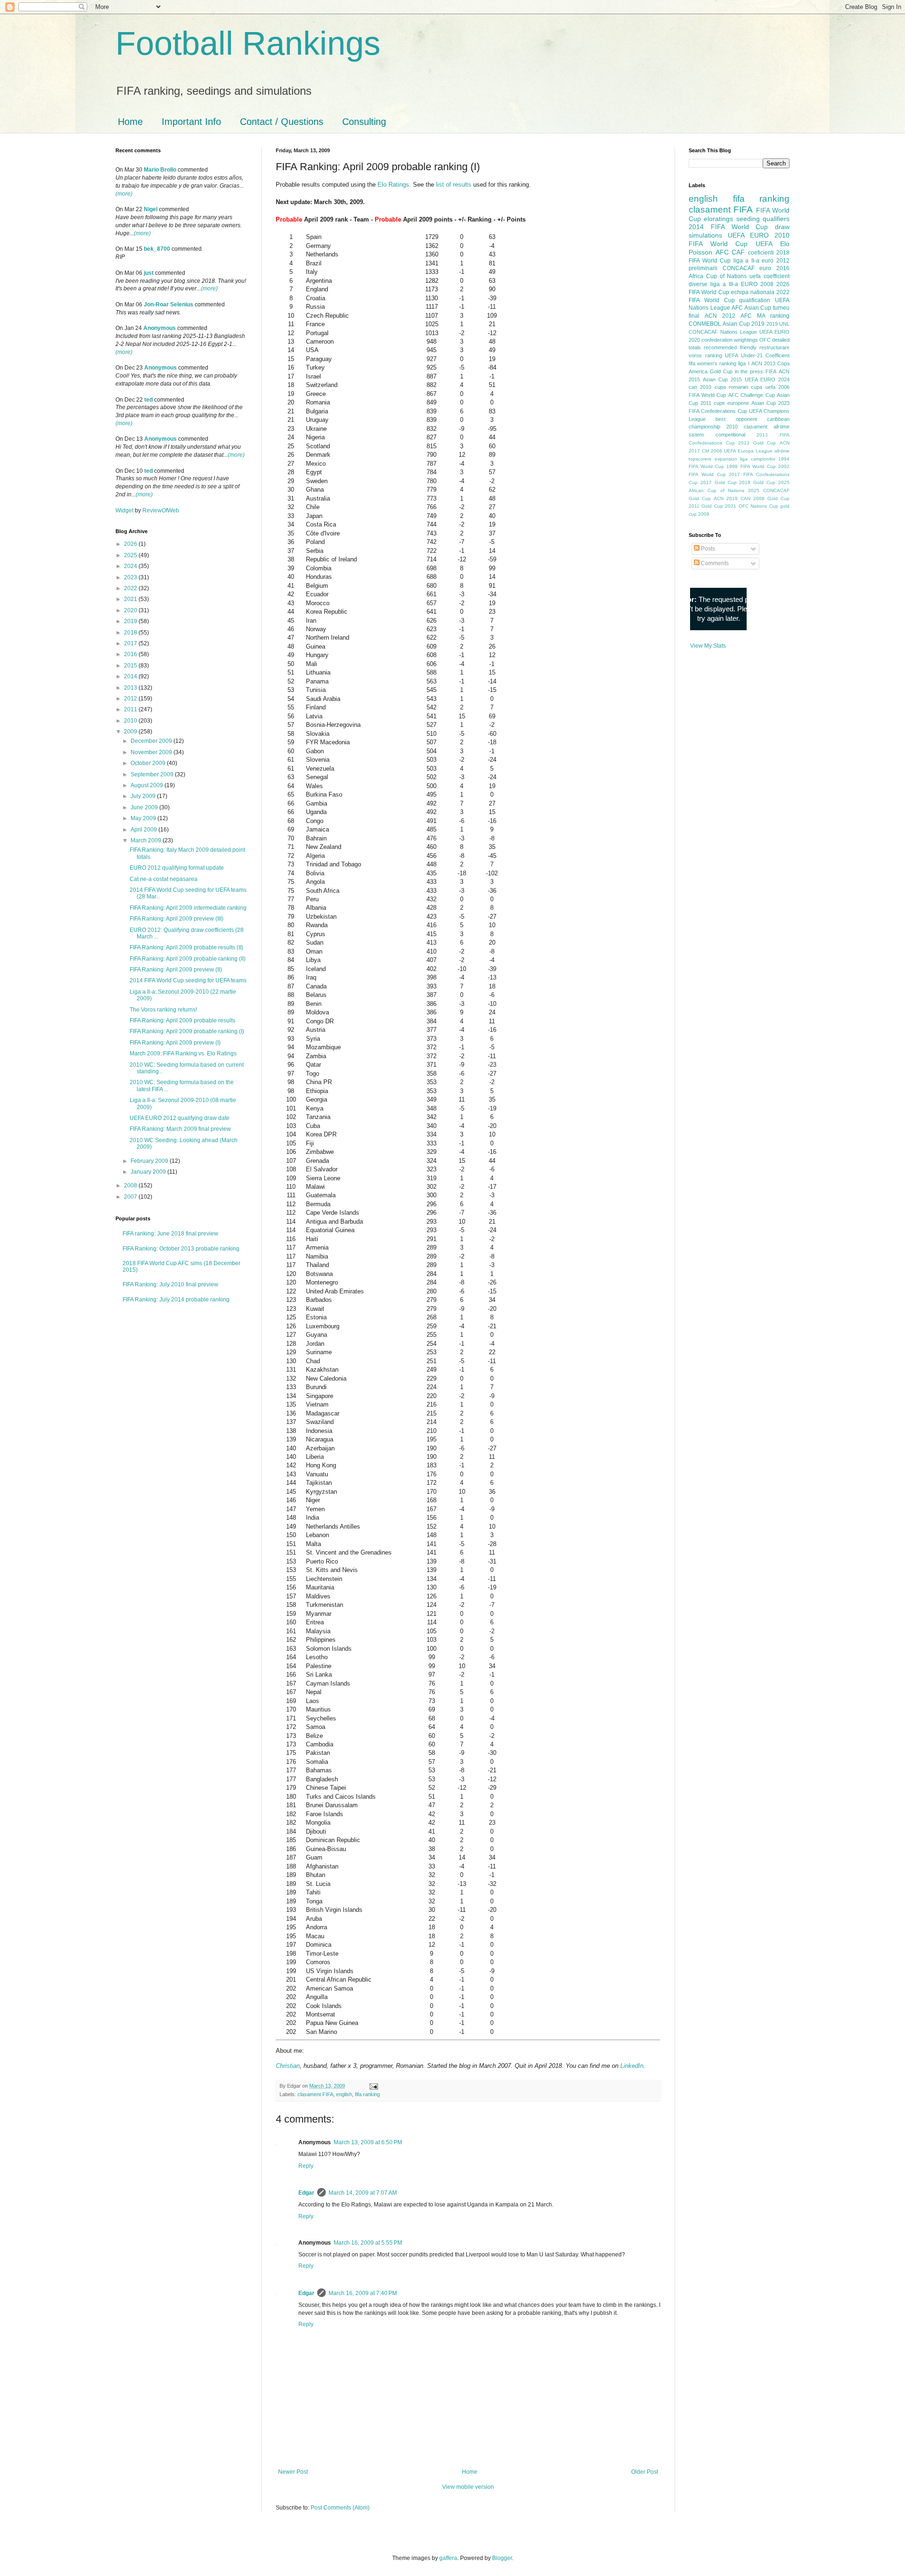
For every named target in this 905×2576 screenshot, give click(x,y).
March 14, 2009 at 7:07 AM (363, 2193)
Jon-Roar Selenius (169, 305)
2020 (131, 610)
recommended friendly (730, 347)
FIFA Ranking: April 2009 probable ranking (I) (187, 1031)
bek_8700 (157, 249)
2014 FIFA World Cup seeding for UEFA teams (188, 980)
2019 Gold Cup (757, 482)
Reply (306, 2166)
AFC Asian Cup (751, 308)
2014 (131, 676)
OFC (765, 340)
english (344, 2094)
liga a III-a (724, 284)
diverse (698, 284)
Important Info (191, 122)
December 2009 (152, 741)
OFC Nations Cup (758, 506)
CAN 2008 (753, 498)
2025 (131, 555)
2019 (131, 621)
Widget (125, 510)
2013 (131, 688)
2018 (131, 633)
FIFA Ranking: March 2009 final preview (180, 1129)
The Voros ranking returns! (163, 1010)
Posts (707, 549)
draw (782, 227)
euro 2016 (774, 268)
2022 (131, 588)
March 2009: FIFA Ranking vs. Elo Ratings (183, 1053)
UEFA (764, 244)
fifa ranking (367, 2094)
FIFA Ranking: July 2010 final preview (170, 1284)
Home (130, 122)
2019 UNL (778, 324)
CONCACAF (739, 268)
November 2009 (152, 752)
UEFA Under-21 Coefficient (757, 355)
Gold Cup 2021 (719, 506)
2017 (131, 643)
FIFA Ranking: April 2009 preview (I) (175, 1043)
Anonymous (160, 328)
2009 (131, 732)
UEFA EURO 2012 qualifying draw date (180, 1118)
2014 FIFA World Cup (728, 227)
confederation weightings (730, 340)
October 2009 (149, 763)
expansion (726, 459)
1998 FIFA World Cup (751, 466)
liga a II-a (746, 261)
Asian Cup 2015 (722, 379)
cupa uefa (763, 387)
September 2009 (153, 774)
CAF (738, 252)
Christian (288, 2066)
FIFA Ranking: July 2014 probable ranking (176, 1300)
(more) (124, 194)
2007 (131, 1197)
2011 (131, 709)
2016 (131, 654)
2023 (131, 577)
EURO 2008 (757, 284)
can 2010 (700, 387)
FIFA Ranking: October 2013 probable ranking (181, 1249)
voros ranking (705, 355)
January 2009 (149, 1172)
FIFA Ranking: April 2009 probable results (182, 1021)
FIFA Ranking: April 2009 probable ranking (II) (188, 959)
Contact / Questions (282, 122)
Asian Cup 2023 (770, 403)
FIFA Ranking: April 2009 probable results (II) (186, 947)
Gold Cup (721, 371)
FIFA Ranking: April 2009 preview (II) (176, 970)
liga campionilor (758, 459)
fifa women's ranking (712, 363)
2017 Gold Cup (719, 482)
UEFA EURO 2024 (767, 379)
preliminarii (703, 268)
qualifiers (776, 219)
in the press (749, 371)
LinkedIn (632, 2066)
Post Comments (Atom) (340, 2508)
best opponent (736, 419)
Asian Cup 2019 (744, 324)
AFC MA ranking (765, 316)
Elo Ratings (393, 185)
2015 (131, 666)
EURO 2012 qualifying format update (177, 868)
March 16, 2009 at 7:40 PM (363, 2293)
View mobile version (468, 2487)
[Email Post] (373, 2086)
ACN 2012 (720, 316)
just (149, 273)
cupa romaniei (731, 387)
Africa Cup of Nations (718, 276)
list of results (454, 185)
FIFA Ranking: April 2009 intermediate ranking (188, 908)
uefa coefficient (769, 276)
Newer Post (293, 2472)
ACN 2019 (726, 498)
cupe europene (731, 403)
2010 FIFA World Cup (739, 239)
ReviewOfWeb (161, 510)
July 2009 (144, 796)
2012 (131, 699)
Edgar (306, 2193)
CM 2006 (712, 451)
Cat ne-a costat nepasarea (164, 879)
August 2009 (148, 785)
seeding (748, 219)
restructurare (774, 347)
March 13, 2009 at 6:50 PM (368, 2142)
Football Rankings (248, 43)
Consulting (364, 122)
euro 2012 (776, 261)
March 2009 (147, 840)
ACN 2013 (763, 363)
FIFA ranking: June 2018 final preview (170, 1234)
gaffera (448, 2558)
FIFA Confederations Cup (718, 411)
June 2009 (145, 807)
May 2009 (144, 818)
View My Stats (708, 646)
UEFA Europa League (748, 451)
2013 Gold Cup (757, 443)
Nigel (151, 209)
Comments (714, 563)
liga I (744, 363)
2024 (131, 566)
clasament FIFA (315, 2094)
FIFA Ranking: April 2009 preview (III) (177, 919)
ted (148, 400)
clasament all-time (767, 427)
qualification (755, 300)
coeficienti (761, 253)
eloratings (718, 219)
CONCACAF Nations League (723, 332)
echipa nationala (753, 292)
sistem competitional (717, 435)
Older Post (645, 2472)
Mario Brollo (160, 170)
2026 (131, 544)
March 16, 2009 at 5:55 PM (368, 2243)
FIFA (771, 371)
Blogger (502, 2558)
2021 (131, 599)
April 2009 (144, 830)
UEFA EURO (748, 235)
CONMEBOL (705, 324)
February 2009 (150, 1161)
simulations (705, 235)
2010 (131, 721)
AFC (722, 252)
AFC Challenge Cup (752, 395)
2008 (131, 1185)
